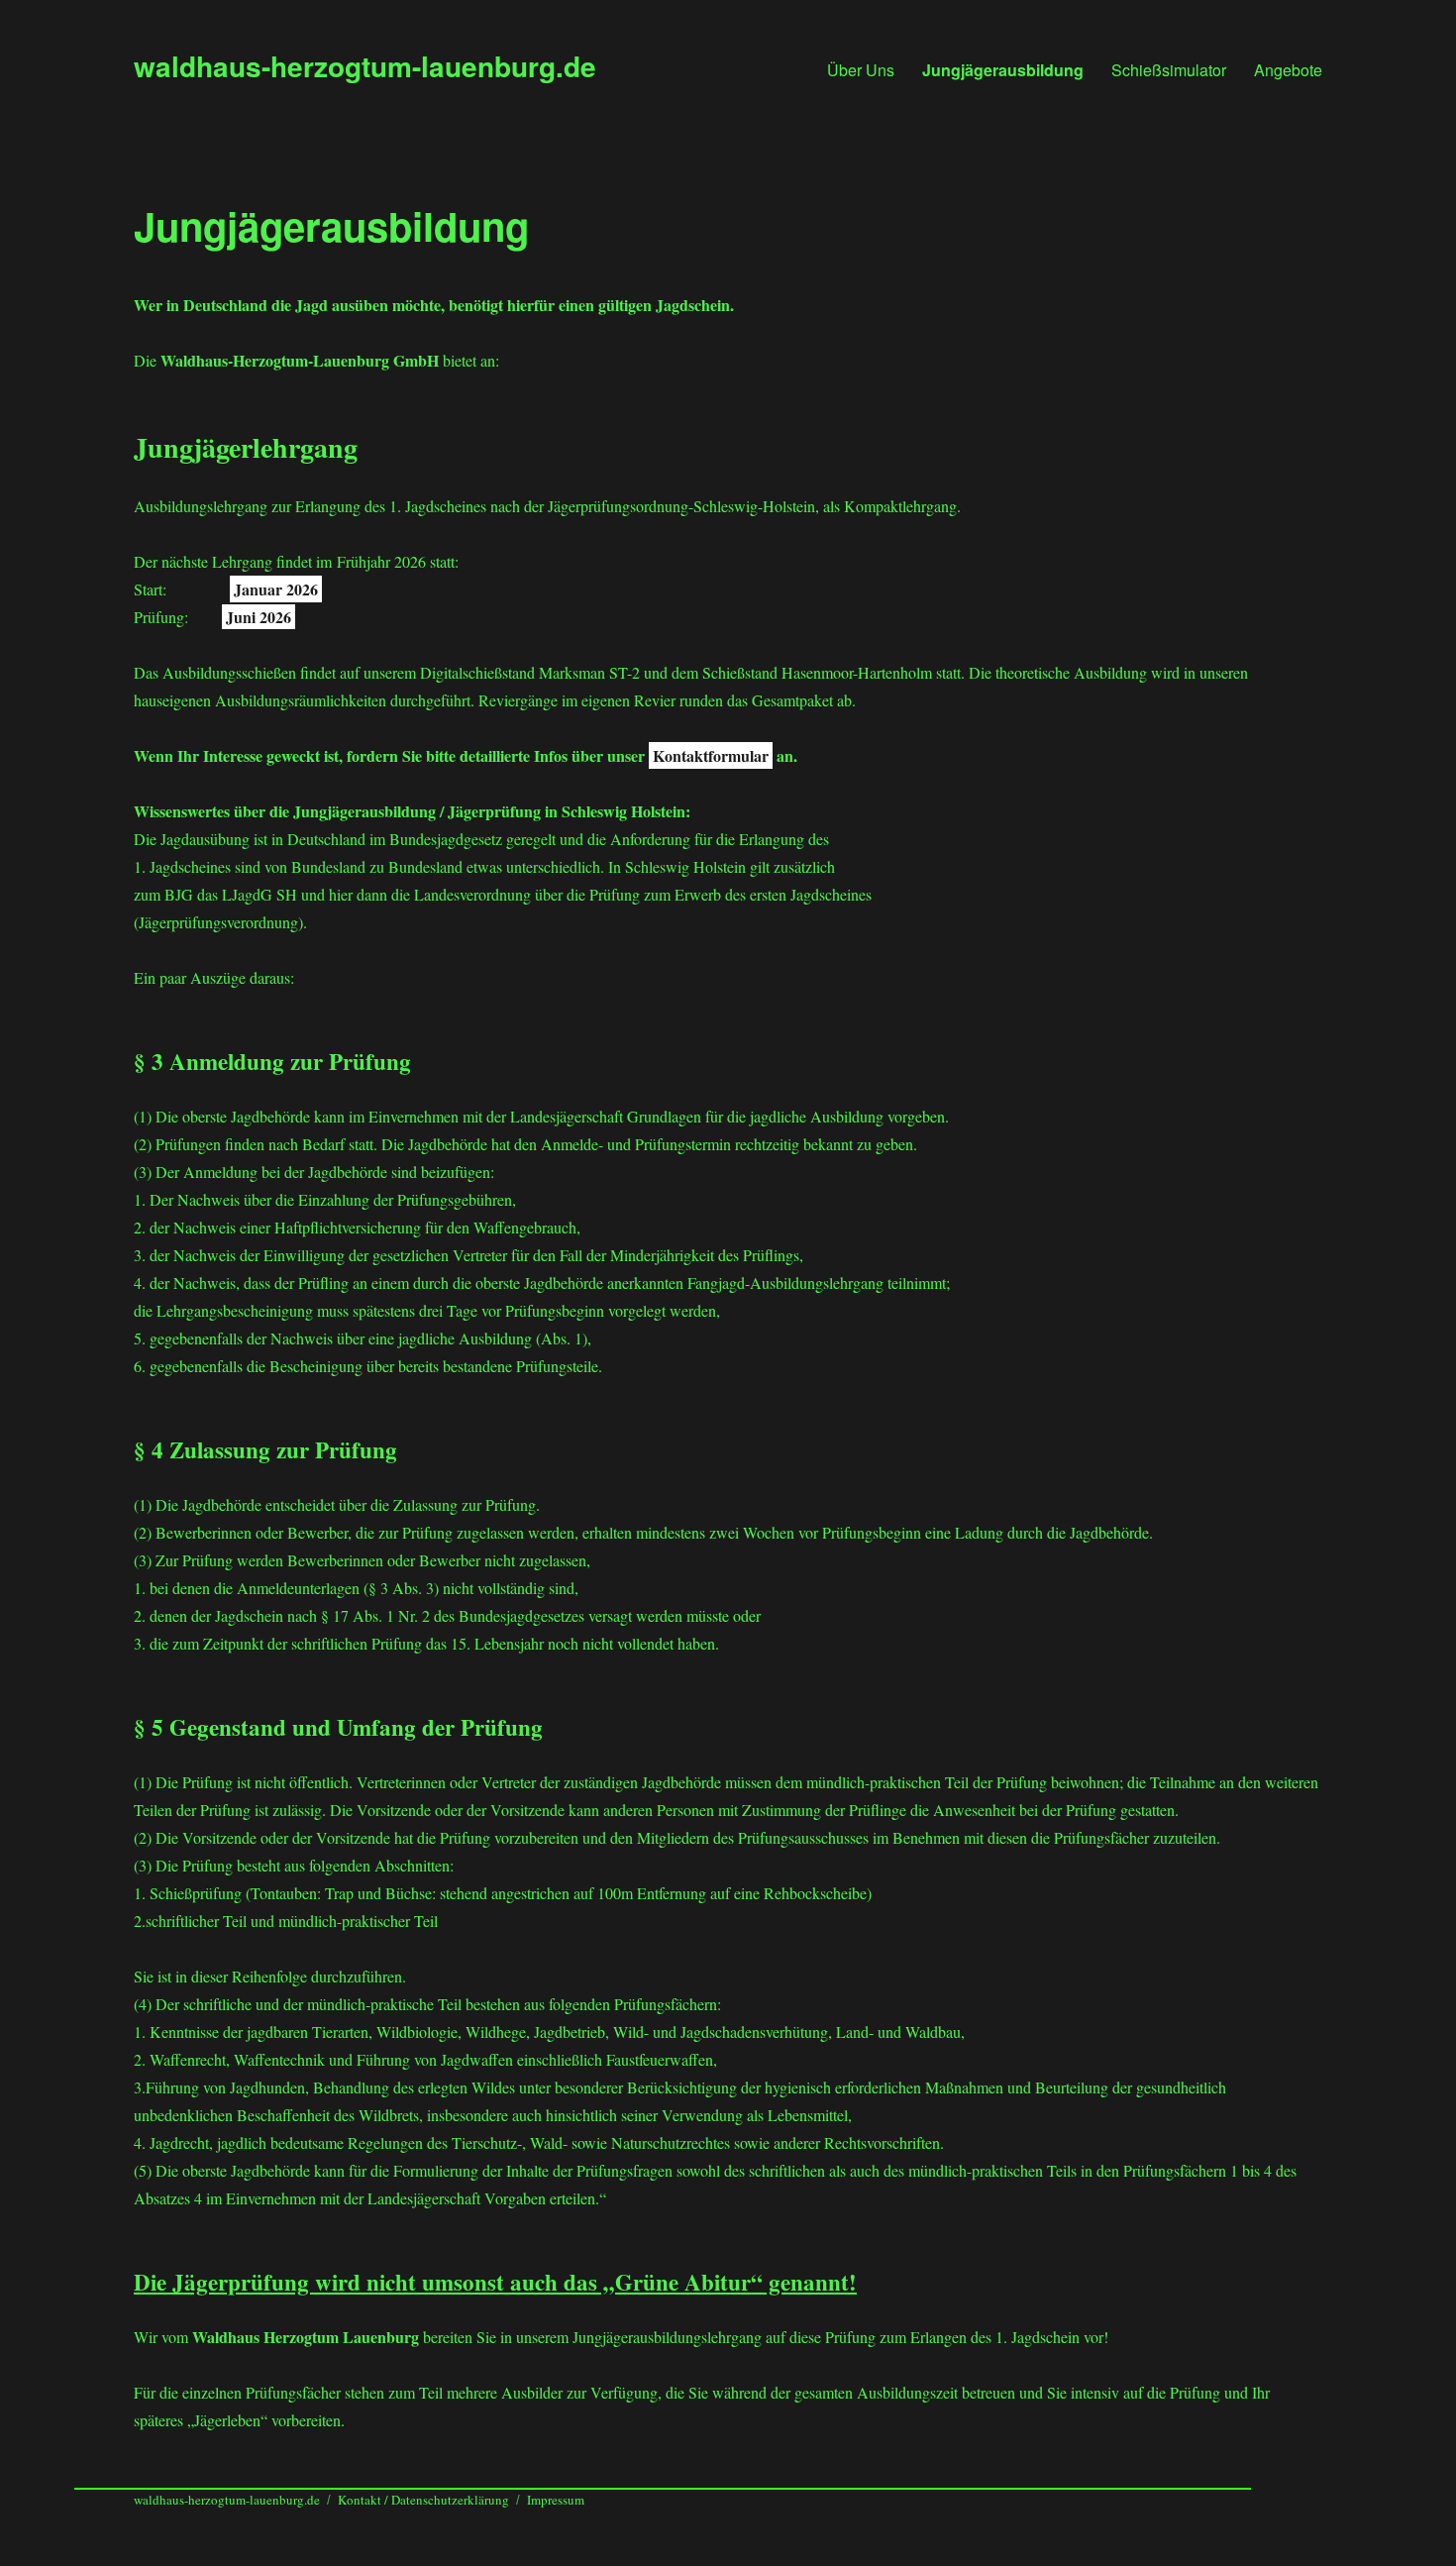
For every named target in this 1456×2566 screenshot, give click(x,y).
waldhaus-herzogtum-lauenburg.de (365, 66)
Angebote (1288, 70)
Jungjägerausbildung (1003, 70)
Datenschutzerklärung (450, 2500)
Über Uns (861, 70)
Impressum (556, 2500)
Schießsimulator (1169, 70)
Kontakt (361, 2500)
